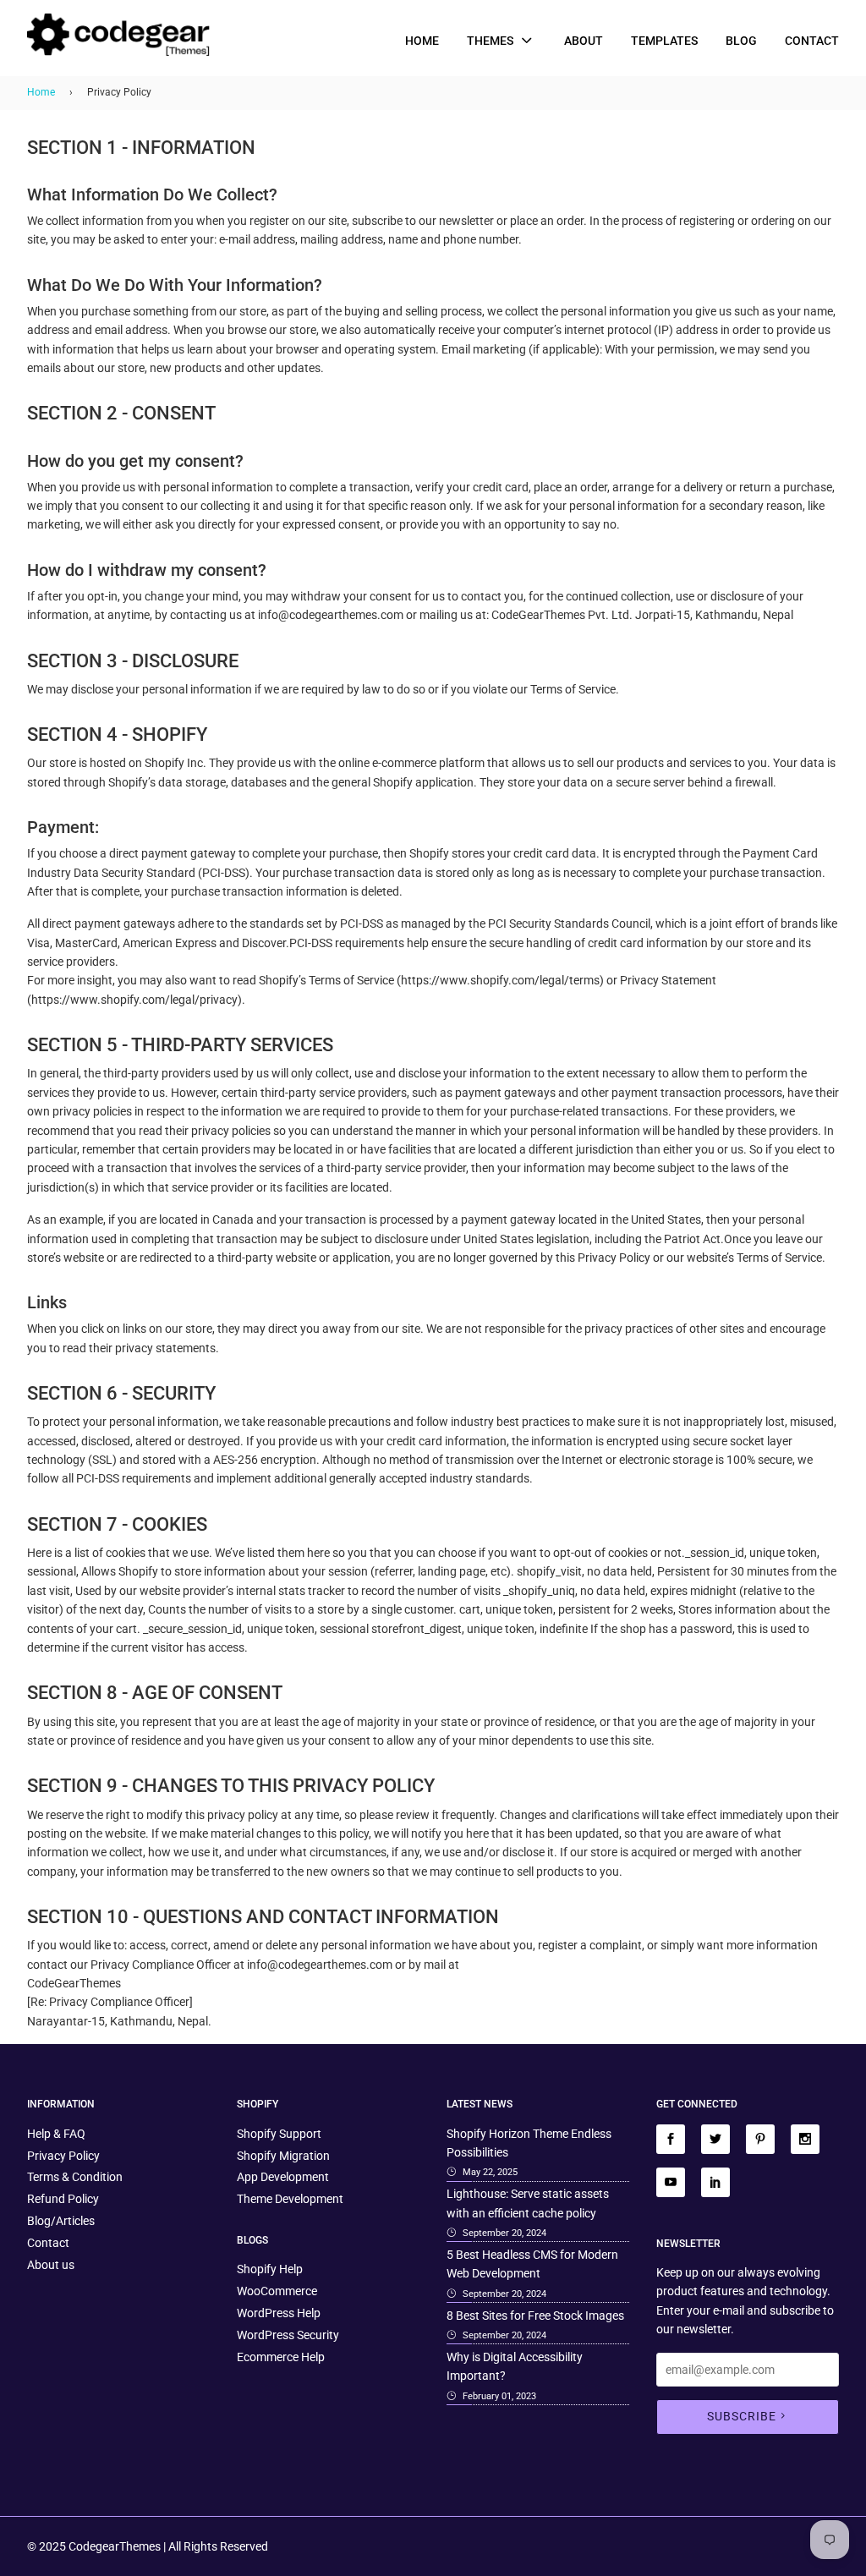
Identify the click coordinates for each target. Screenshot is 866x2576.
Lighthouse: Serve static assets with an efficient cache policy (528, 2203)
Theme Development (290, 2199)
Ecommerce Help (281, 2357)
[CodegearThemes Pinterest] (760, 2139)
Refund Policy (63, 2199)
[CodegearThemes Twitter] (715, 2139)
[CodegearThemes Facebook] (671, 2139)
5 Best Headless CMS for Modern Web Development (532, 2264)
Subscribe (742, 2416)
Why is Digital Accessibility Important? (515, 2366)
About (584, 41)
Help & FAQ (56, 2134)
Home (422, 41)
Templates (664, 41)
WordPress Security (288, 2335)
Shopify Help (270, 2269)
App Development (283, 2177)
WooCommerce (277, 2291)
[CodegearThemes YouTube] (671, 2182)
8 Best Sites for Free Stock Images (535, 2316)
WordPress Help (279, 2313)
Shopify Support (279, 2134)
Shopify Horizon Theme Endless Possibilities (529, 2143)
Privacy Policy (63, 2156)
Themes (491, 41)
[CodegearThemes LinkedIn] (715, 2182)
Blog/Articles (61, 2221)
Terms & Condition (75, 2177)
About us (51, 2265)
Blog (741, 41)
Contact (812, 41)
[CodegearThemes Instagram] (805, 2139)
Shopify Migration (283, 2156)
